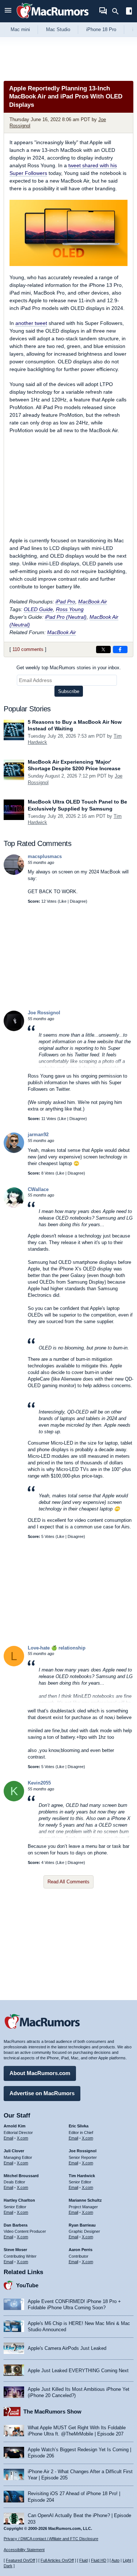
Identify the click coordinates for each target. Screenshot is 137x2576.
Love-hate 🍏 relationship (57, 1648)
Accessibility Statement (24, 2550)
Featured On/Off (20, 2560)
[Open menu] (8, 11)
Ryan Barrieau (82, 2225)
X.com (22, 2138)
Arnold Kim (15, 2126)
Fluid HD (99, 2560)
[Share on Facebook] (120, 649)
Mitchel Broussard (21, 2176)
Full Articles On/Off (57, 2560)
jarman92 (38, 1135)
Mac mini (20, 29)
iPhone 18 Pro (101, 29)
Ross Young (70, 609)
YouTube (27, 2285)
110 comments (28, 649)
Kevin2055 (39, 1783)
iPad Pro (65, 602)
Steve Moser (15, 2250)
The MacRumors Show (52, 2412)
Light (127, 2560)
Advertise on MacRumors (42, 2093)
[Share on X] (103, 649)
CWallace (38, 1189)
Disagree (78, 901)
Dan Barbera (16, 2225)
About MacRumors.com (40, 2073)
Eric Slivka (79, 2126)
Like (63, 901)
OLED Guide (38, 609)
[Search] (118, 11)
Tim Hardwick (82, 2176)
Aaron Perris (81, 2250)
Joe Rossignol (44, 1013)
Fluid (83, 2560)
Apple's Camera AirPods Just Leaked (67, 2348)
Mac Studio (58, 29)
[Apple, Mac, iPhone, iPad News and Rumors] (53, 19)
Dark (8, 2566)
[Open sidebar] (129, 12)
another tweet (31, 323)
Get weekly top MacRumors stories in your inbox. (69, 668)
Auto (115, 2560)
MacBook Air (93, 602)
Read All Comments (68, 1882)
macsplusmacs (45, 856)
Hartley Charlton (19, 2200)
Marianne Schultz (85, 2200)
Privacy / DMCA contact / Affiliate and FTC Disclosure (51, 2539)
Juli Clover (14, 2151)
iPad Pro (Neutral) (66, 617)
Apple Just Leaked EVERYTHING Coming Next (78, 2371)
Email (8, 2138)
